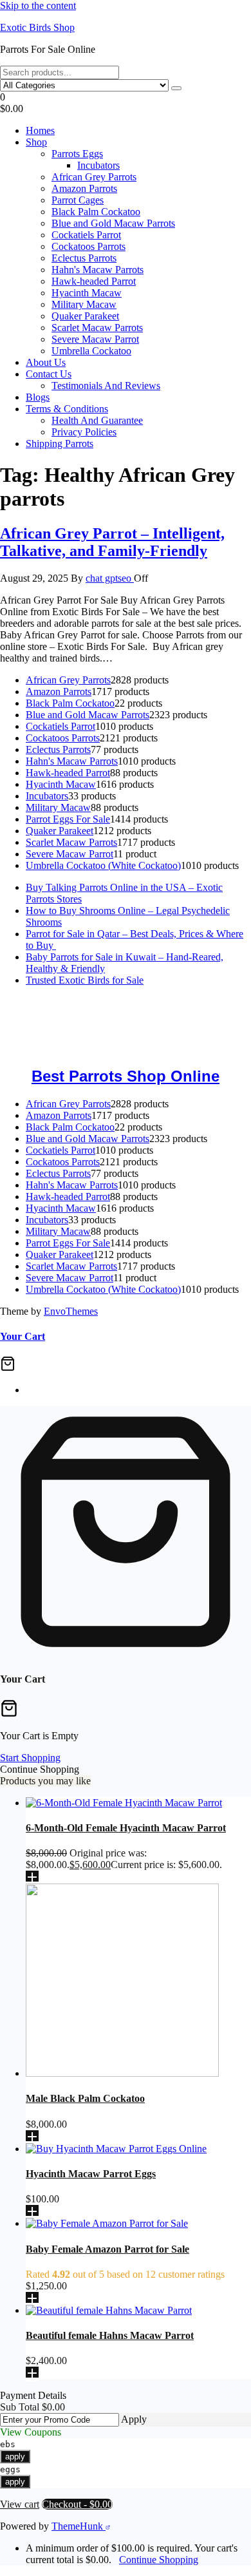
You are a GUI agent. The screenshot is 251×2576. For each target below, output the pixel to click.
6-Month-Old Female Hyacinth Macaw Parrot (126, 1828)
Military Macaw (84, 304)
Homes (40, 130)
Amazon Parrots (84, 188)
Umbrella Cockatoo (91, 351)
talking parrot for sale (154, 1037)
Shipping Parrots (60, 444)
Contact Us (49, 374)
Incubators (98, 165)
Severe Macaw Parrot (95, 339)
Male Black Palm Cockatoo (85, 2098)
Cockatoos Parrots (88, 246)
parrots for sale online (140, 1025)
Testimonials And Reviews (106, 386)
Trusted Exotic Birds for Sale (85, 980)
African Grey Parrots (94, 177)
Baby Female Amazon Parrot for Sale (107, 2249)
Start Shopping (30, 1758)
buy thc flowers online (45, 1025)
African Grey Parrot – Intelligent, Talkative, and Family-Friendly (112, 542)
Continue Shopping (159, 2560)
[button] (126, 103)
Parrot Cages (78, 200)
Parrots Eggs (77, 154)
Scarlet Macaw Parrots (97, 328)
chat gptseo (110, 578)
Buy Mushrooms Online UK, (110, 1014)
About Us (46, 362)
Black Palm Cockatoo (96, 212)
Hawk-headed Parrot (94, 281)
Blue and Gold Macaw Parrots (113, 223)
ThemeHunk (79, 2526)
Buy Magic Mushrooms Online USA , (78, 1002)
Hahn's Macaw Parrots (98, 270)
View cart (20, 2504)
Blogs (38, 397)
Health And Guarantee (97, 420)
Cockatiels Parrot (86, 235)
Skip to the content (38, 5)
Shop (36, 142)
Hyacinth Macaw (87, 293)
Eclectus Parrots (84, 258)
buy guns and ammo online (146, 1048)
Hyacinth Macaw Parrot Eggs (91, 2174)
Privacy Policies (84, 432)
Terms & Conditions (67, 409)
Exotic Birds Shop (37, 27)
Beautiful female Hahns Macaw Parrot (110, 2335)
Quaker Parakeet (85, 316)
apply (15, 2457)
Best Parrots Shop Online (126, 1076)
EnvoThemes (71, 1311)
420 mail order (200, 1014)
